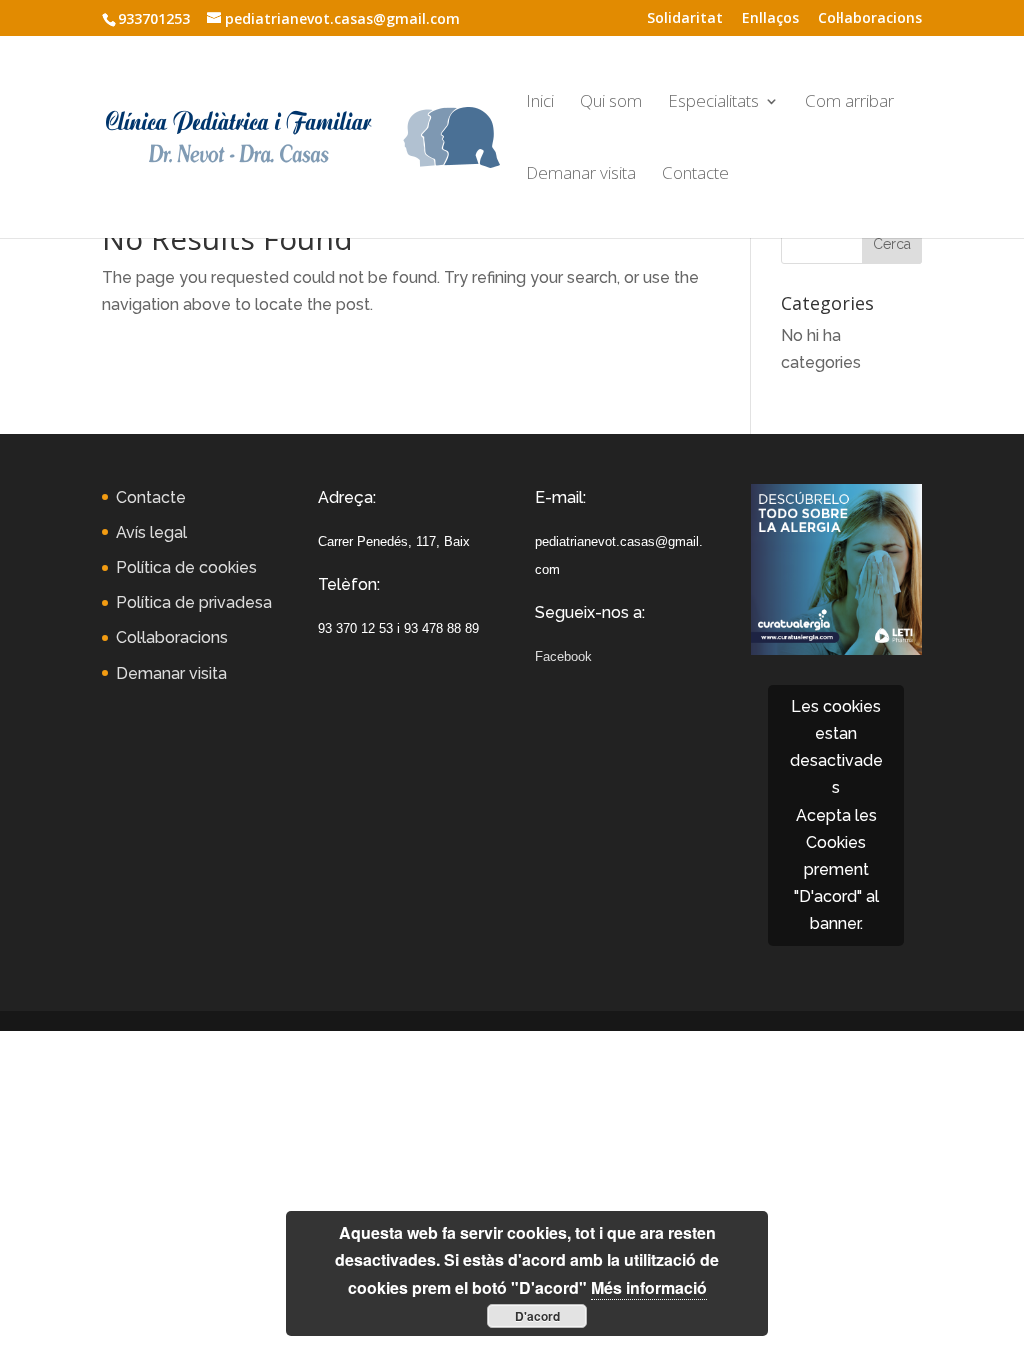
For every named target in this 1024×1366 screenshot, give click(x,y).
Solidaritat (685, 19)
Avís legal (151, 532)
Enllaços (770, 19)
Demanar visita (581, 175)
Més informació (649, 1287)
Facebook (563, 656)
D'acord (537, 1316)
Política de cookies (186, 567)
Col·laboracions (870, 19)
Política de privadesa (194, 602)
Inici (540, 103)
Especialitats (713, 103)
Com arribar (849, 103)
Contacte (695, 175)
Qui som (611, 103)
